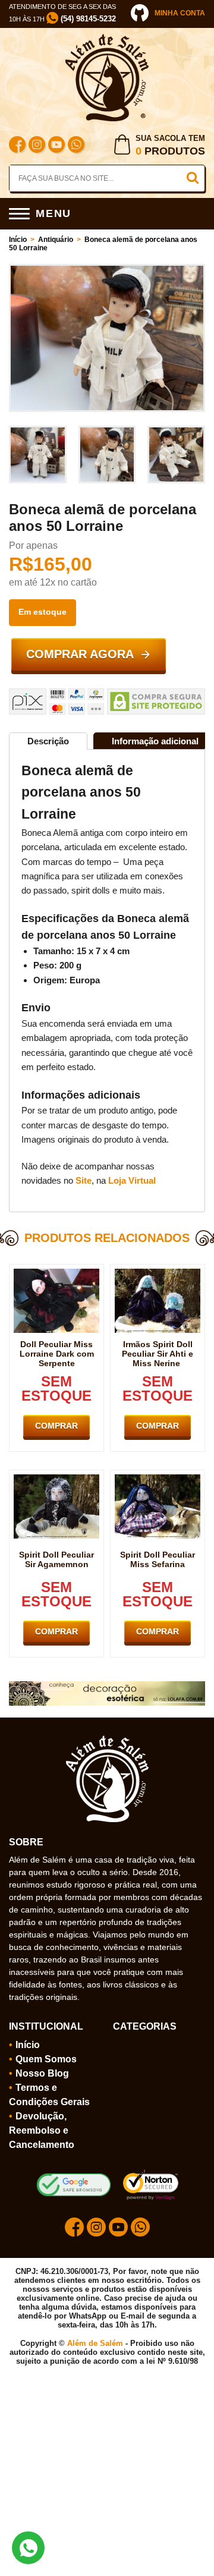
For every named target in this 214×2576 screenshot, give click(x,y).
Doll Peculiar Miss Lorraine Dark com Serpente (57, 1354)
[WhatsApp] (76, 146)
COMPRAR (56, 1426)
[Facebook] (17, 146)
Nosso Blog (42, 2073)
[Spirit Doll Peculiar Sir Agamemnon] (56, 1479)
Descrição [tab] (48, 741)
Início (18, 240)
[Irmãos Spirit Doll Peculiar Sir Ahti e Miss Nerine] (158, 1273)
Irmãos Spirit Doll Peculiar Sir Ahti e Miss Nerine (158, 1354)
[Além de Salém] (107, 39)
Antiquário (56, 240)
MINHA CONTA (180, 13)
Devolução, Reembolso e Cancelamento (42, 2130)
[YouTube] (56, 146)
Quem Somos (46, 2059)
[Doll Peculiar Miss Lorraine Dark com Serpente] (56, 1273)
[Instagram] (37, 146)
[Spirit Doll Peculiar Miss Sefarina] (158, 1479)
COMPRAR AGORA (80, 654)
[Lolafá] (107, 1686)
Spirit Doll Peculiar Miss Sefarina (158, 1559)
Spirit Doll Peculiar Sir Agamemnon (56, 1559)
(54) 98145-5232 (87, 19)
